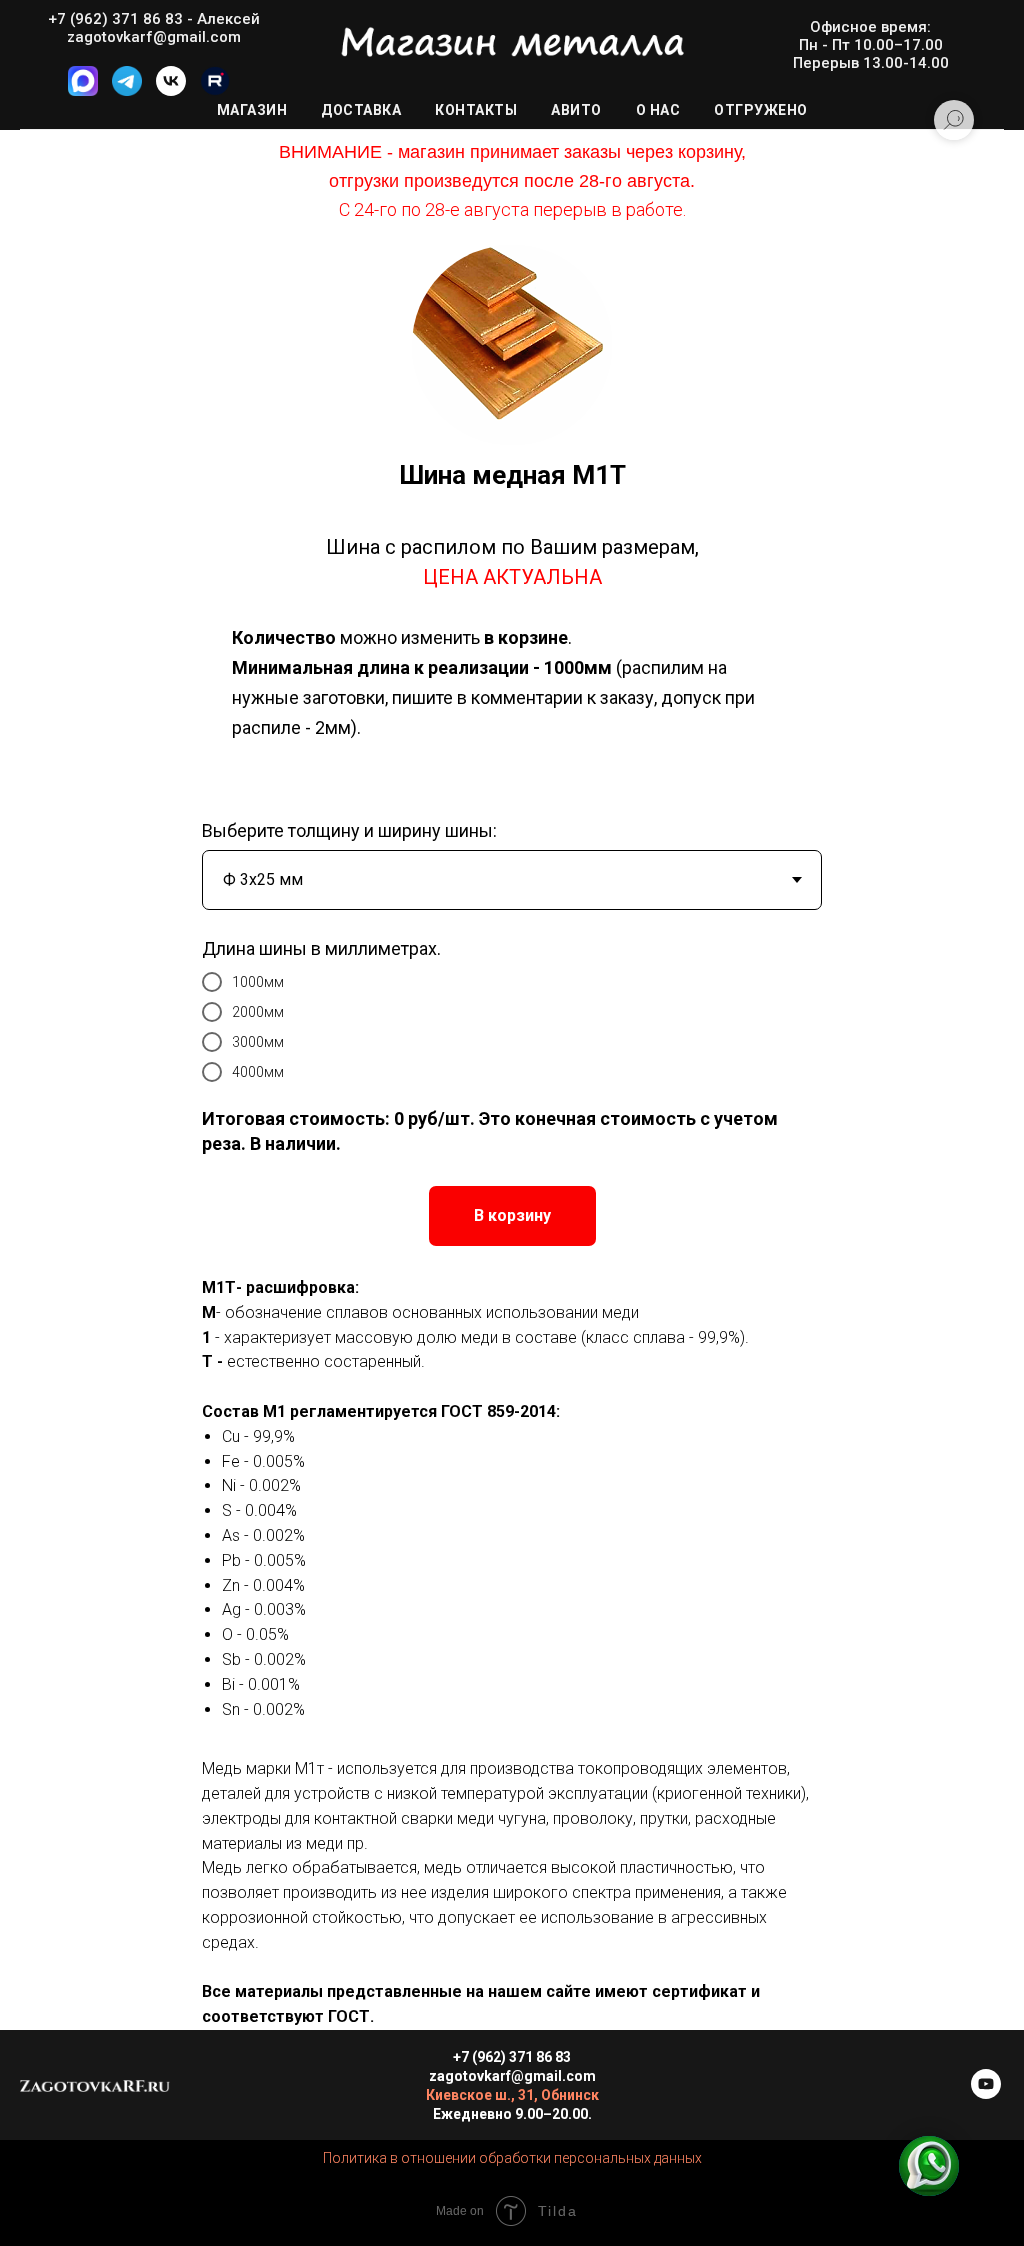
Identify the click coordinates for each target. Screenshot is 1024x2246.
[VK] (171, 90)
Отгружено (761, 110)
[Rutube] (215, 90)
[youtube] (986, 2093)
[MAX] (83, 90)
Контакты (476, 110)
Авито (576, 110)
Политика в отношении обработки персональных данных (512, 2158)
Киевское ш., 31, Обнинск (512, 2095)
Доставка (361, 110)
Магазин (252, 110)
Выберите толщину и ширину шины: (349, 830)
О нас (658, 110)
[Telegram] (127, 90)
